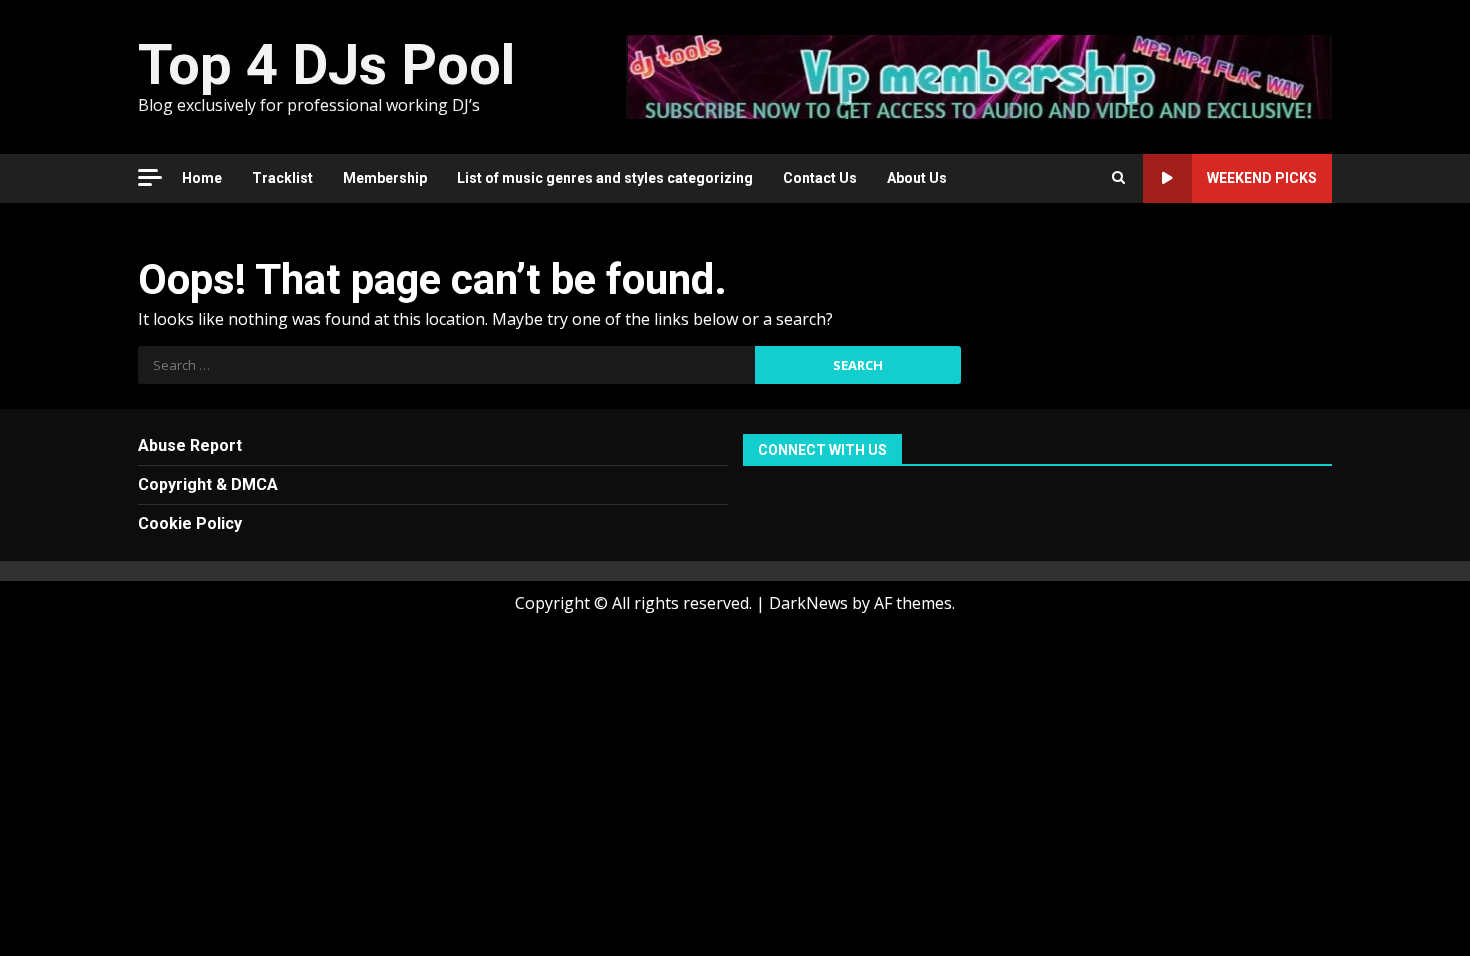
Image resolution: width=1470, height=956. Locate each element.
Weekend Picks (1262, 178)
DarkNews (808, 603)
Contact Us (820, 178)
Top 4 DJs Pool (326, 65)
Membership (385, 178)
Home (202, 178)
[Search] (1118, 178)
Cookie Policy (190, 523)
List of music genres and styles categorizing (605, 178)
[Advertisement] (979, 75)
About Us (917, 178)
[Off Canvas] (150, 177)
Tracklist (282, 178)
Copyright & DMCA (208, 484)
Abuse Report (190, 445)
